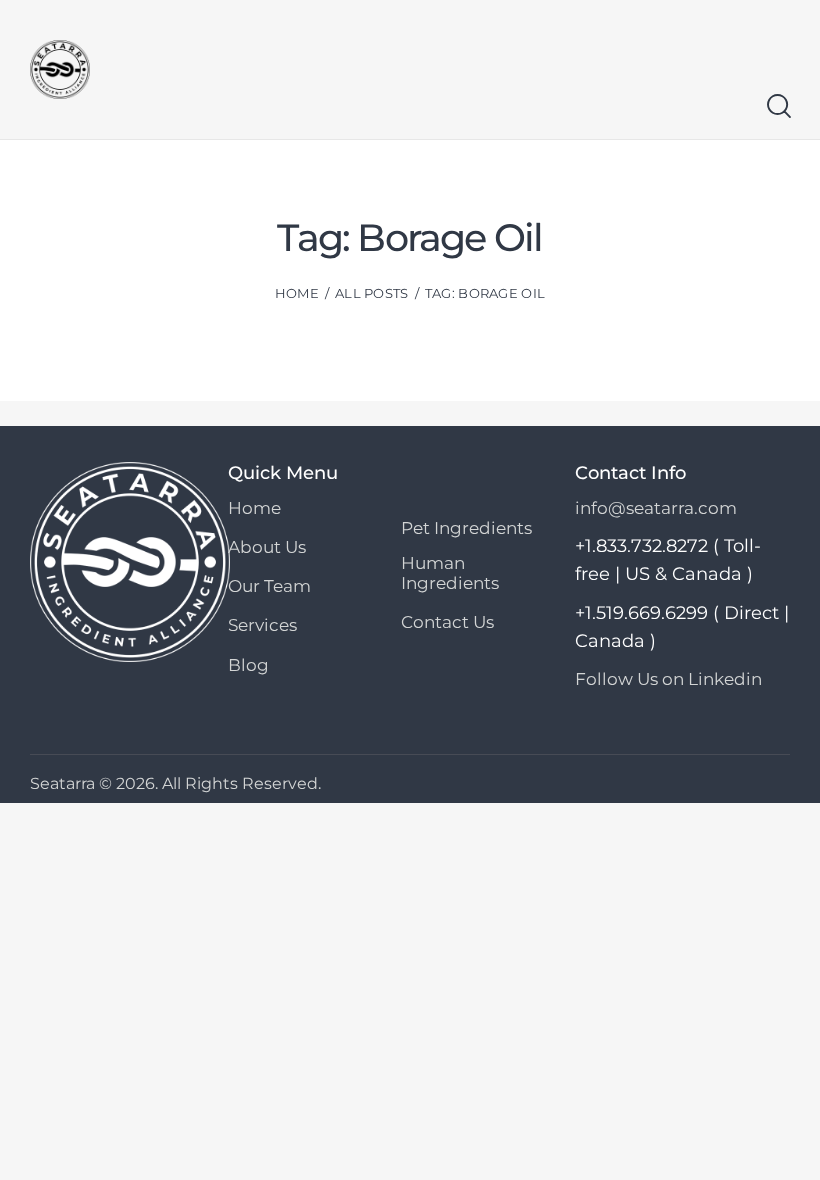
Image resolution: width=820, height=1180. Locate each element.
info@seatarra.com (656, 508)
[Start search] (777, 106)
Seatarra (62, 783)
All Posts (372, 293)
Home (297, 293)
